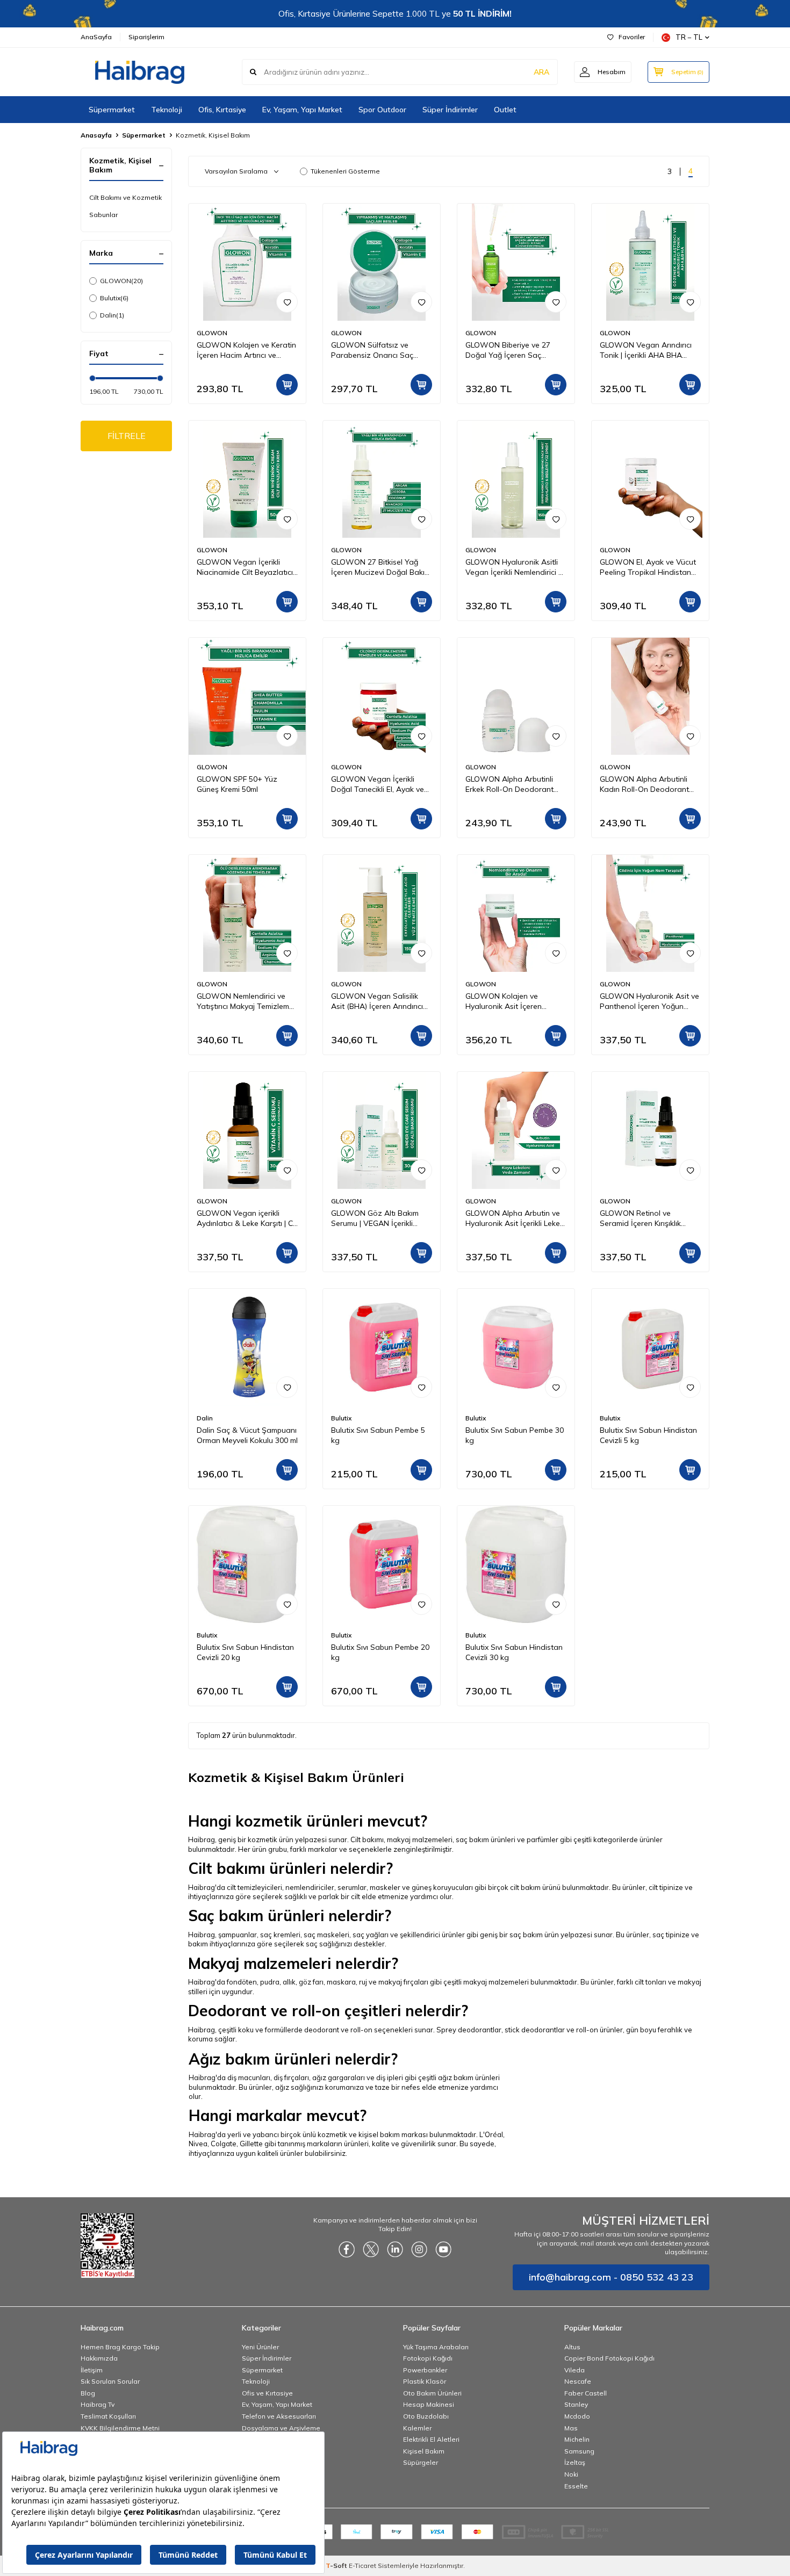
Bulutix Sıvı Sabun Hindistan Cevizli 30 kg (514, 1652)
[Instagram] (419, 2249)
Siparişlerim (146, 37)
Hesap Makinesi (429, 2404)
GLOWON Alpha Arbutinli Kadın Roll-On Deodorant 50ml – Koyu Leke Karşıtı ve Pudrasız (647, 784)
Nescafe (578, 2381)
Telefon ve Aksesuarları (279, 2416)
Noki (571, 2474)
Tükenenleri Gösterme (345, 171)
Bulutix (114, 298)
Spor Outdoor (382, 110)
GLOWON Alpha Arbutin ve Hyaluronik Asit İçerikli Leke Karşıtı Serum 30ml (513, 1218)
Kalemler (417, 2428)
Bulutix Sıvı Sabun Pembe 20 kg (380, 1652)
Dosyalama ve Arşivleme (281, 2428)
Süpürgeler (421, 2462)
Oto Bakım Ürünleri (432, 2393)
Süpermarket (112, 110)
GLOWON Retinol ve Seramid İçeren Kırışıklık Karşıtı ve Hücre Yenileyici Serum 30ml (644, 1218)
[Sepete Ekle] (287, 385)
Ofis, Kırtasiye (222, 110)
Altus (572, 2347)
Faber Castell (586, 2393)
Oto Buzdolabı (426, 2416)
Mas (571, 2428)
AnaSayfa (96, 37)
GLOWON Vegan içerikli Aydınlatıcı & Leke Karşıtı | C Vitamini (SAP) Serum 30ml (245, 1218)
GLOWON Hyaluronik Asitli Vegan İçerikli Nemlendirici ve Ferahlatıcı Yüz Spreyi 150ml (516, 567)
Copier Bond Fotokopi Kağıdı (609, 2358)
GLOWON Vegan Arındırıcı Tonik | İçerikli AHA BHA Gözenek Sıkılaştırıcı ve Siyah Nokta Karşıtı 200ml (650, 350)
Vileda (574, 2370)
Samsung (579, 2451)
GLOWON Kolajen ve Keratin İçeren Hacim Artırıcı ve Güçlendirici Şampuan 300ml (246, 350)
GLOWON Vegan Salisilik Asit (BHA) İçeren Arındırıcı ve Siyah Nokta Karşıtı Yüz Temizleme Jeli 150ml (377, 1001)
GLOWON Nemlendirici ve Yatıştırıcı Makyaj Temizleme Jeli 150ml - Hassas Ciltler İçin (245, 1001)
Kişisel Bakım (424, 2451)
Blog (88, 2393)
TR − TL (689, 37)
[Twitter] (371, 2249)
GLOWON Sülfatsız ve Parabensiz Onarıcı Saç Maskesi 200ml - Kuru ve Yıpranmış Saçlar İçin (373, 350)
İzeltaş (575, 2462)
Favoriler (632, 37)
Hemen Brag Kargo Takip (120, 2347)
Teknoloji (167, 110)
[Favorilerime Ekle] (287, 302)
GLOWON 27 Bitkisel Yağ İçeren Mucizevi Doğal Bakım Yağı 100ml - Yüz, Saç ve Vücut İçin (381, 567)
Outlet (505, 110)
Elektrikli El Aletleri (431, 2439)
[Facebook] (347, 2249)
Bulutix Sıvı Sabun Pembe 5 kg (378, 1435)
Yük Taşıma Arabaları (436, 2347)
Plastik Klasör (425, 2381)
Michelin (577, 2439)
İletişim (92, 2370)
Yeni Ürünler (260, 2347)
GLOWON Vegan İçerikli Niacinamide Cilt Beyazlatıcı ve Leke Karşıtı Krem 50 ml (245, 567)
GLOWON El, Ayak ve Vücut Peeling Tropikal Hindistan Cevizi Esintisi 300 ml (648, 567)
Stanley (576, 2404)
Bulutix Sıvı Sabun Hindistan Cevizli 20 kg (245, 1652)
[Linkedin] (395, 2249)
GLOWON (121, 281)
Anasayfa (96, 135)
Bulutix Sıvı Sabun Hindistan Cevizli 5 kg (648, 1435)
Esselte (576, 2486)
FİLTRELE (127, 436)
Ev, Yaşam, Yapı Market (302, 110)
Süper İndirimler (450, 110)
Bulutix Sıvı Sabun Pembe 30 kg (515, 1435)
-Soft (337, 2566)
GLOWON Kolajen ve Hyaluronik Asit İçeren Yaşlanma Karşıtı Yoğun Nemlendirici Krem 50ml (507, 1001)
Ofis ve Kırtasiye (267, 2393)
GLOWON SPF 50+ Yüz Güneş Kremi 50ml (237, 784)
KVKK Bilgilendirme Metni (120, 2428)
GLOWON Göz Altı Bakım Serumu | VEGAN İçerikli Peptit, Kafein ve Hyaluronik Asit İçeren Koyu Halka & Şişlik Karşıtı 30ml (379, 1218)
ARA (541, 72)
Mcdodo (577, 2416)
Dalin (112, 315)
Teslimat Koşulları (108, 2416)
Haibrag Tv (98, 2404)
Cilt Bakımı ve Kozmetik (125, 197)
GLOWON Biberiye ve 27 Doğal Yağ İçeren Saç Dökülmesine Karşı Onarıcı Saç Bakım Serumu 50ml (511, 350)
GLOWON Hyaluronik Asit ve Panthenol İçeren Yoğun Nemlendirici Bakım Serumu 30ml (649, 1001)
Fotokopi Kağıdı (428, 2358)
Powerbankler (425, 2370)
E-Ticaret (362, 2566)
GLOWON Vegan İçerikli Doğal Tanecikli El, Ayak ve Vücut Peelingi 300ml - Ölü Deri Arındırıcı (378, 784)
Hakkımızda (99, 2358)
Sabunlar (103, 215)
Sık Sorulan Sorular (110, 2381)
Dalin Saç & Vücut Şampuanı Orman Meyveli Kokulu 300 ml (247, 1435)
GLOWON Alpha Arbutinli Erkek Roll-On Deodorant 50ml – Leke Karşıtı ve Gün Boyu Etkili (511, 784)
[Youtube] (443, 2249)
